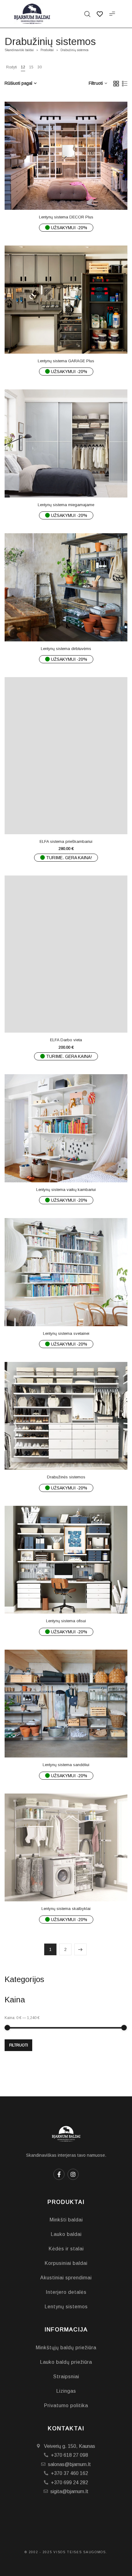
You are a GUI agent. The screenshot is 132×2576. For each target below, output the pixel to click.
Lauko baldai (66, 2234)
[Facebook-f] (59, 2174)
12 (23, 67)
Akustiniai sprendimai (66, 2278)
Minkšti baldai (66, 2220)
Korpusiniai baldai (66, 2263)
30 (40, 67)
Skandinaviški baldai (19, 50)
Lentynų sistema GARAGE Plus (66, 361)
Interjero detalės (66, 2292)
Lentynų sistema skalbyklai (66, 1909)
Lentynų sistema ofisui (66, 1621)
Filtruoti (19, 2045)
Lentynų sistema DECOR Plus (66, 217)
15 (31, 67)
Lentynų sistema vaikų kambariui (66, 1190)
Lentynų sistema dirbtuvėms (66, 649)
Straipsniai (66, 2377)
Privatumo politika (66, 2405)
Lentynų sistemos (66, 2307)
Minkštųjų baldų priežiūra (66, 2348)
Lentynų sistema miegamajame (66, 505)
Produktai (47, 50)
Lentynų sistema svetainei (66, 1333)
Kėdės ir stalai (66, 2249)
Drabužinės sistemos (66, 1477)
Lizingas (66, 2391)
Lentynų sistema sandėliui (66, 1765)
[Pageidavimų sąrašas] (78, 196)
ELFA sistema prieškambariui (66, 841)
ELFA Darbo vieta (66, 1040)
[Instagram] (73, 2174)
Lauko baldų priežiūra (66, 2362)
